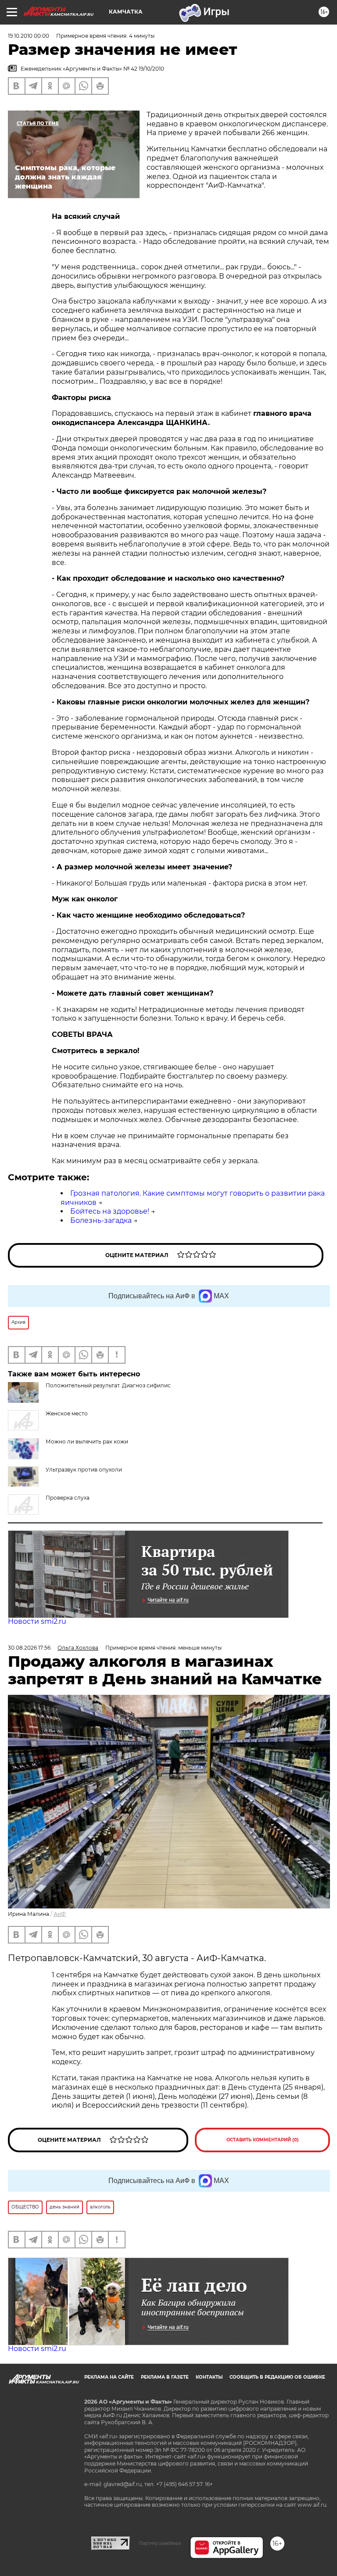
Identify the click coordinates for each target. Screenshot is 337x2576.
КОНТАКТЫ (209, 2377)
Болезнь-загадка (101, 1220)
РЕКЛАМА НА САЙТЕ (109, 2377)
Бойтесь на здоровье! (110, 1211)
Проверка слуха (68, 1498)
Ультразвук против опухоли (84, 1470)
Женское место (67, 1413)
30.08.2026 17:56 (29, 1648)
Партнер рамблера (160, 2543)
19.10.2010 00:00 (29, 36)
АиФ (60, 1914)
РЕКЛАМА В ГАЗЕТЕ (165, 2377)
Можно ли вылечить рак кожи (87, 1442)
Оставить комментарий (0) (263, 2140)
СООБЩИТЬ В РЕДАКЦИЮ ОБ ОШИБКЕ (277, 2377)
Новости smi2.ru (37, 1621)
